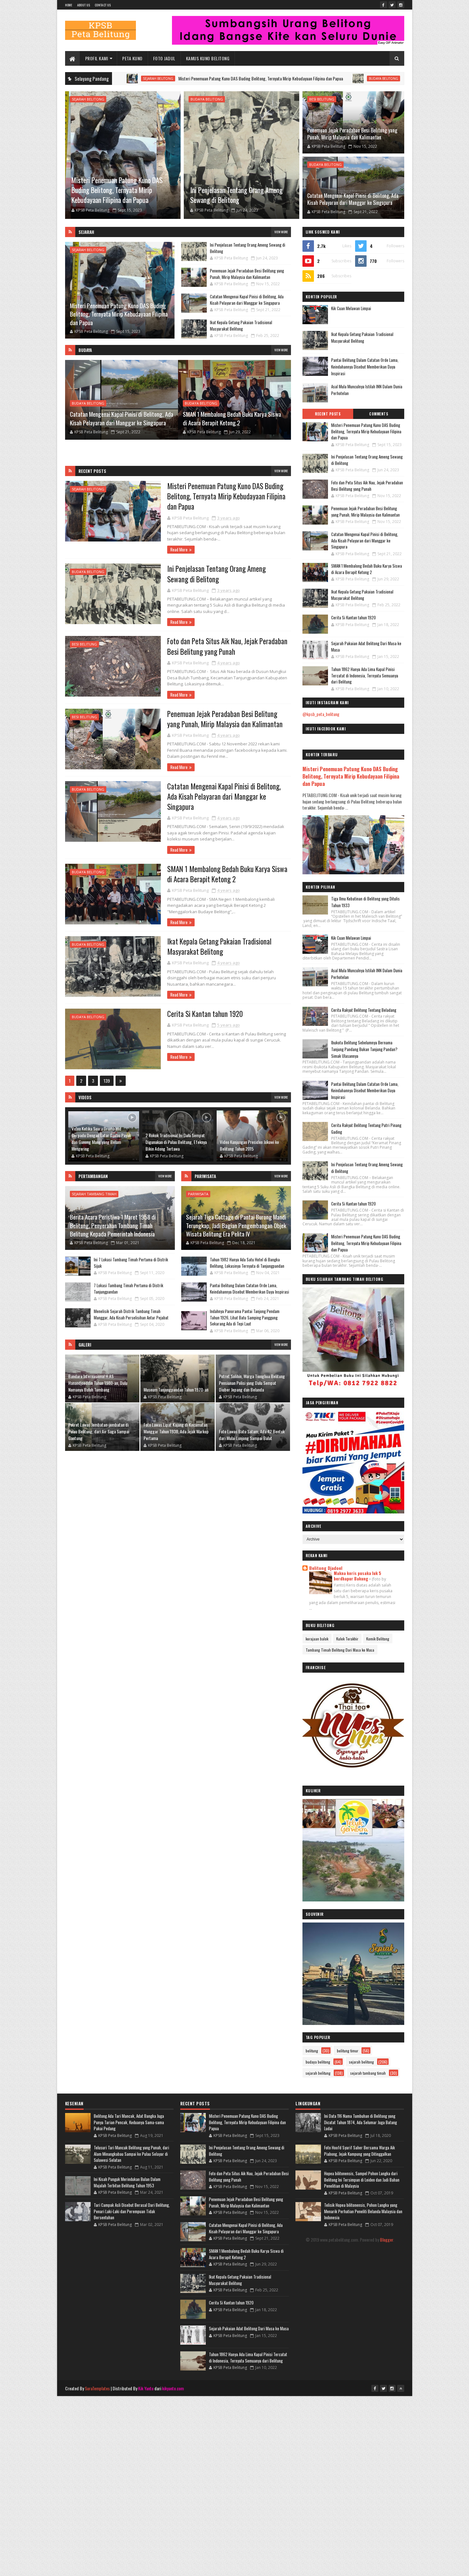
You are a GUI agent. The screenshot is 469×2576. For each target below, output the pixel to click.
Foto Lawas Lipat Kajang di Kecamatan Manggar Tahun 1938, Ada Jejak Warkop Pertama (176, 1431)
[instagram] (401, 5)
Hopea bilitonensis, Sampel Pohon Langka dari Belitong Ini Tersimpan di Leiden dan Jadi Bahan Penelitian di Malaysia (362, 2180)
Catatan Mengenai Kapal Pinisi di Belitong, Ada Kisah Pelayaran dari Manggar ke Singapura (353, 199)
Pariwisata (205, 1176)
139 (107, 1081)
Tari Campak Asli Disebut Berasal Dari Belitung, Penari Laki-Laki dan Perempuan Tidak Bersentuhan (132, 2211)
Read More (179, 549)
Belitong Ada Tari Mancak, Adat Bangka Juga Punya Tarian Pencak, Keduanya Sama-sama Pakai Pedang (129, 2122)
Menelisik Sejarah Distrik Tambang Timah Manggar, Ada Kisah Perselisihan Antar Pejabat (131, 1314)
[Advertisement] (234, 2441)
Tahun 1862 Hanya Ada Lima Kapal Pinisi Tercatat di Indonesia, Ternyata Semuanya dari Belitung (365, 675)
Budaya (85, 350)
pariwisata (198, 1194)
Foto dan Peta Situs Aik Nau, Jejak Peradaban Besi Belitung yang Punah (227, 646)
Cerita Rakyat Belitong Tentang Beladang (364, 1010)
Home (69, 5)
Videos (85, 1097)
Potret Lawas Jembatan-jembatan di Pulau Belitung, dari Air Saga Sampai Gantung (99, 1431)
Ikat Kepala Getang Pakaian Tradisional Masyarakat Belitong (241, 325)
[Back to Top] (401, 2388)
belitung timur (348, 2051)
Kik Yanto (146, 2388)
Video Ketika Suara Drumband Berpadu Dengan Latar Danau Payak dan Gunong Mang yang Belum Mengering (101, 1139)
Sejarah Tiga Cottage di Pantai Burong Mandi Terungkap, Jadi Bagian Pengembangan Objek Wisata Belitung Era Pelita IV (236, 1225)
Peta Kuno (132, 58)
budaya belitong (279, 78)
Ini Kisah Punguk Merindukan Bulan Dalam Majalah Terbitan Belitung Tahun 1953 (127, 2182)
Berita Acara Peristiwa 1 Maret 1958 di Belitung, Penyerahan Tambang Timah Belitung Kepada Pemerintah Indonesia (113, 1225)
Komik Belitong (378, 1639)
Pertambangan (93, 1176)
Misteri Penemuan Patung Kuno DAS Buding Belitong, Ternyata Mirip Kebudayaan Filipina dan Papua (157, 78)
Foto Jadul (164, 58)
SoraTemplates (97, 2388)
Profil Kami (97, 58)
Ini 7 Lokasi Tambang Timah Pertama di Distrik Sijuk (131, 1263)
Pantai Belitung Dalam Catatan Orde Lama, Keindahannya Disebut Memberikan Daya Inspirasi (249, 1288)
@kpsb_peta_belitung (321, 714)
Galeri (85, 1345)
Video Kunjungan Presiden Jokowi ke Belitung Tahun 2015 (249, 1145)
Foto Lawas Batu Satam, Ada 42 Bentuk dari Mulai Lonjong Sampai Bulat (252, 1435)
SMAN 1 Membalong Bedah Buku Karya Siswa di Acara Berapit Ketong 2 (119, 418)
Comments (379, 414)
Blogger (387, 2240)
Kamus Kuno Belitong (208, 58)
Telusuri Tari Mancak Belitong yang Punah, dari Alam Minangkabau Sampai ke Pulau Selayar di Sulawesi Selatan (131, 2154)
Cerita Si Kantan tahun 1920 (205, 1014)
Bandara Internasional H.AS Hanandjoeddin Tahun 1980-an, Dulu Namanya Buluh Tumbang (98, 1383)
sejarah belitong (88, 99)
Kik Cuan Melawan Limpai (351, 308)
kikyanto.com (173, 2388)
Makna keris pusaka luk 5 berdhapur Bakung (357, 1576)
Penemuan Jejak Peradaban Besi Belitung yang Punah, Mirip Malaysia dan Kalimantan (352, 134)
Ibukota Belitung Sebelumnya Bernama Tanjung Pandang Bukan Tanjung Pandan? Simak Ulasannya (364, 1049)
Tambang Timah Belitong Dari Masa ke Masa (340, 1650)
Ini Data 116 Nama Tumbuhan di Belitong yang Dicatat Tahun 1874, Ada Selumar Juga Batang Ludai (361, 2122)
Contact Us (103, 5)
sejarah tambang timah (94, 1194)
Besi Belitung (322, 99)
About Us (84, 5)
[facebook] (383, 5)
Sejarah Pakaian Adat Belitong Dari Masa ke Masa (366, 646)
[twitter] (392, 5)
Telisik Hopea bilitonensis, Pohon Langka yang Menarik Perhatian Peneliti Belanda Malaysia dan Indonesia (363, 2211)
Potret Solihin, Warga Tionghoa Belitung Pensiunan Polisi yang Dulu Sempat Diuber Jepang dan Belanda (252, 1383)
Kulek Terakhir (347, 1639)
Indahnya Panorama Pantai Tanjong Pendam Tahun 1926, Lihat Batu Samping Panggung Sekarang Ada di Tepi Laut (245, 1317)
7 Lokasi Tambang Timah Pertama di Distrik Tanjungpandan (129, 1288)
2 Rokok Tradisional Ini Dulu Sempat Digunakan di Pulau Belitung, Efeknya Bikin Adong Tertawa (176, 1142)
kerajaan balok (317, 1639)
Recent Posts (92, 471)
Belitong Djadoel (326, 1568)
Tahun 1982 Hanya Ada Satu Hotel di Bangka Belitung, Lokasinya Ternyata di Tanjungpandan (247, 1263)
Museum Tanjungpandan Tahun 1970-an (176, 1389)
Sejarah (86, 232)
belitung (312, 2051)
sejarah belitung (318, 2073)
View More (281, 232)
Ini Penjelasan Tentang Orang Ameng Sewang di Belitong (346, 78)
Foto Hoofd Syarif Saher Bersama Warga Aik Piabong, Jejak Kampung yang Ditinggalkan (360, 2151)
